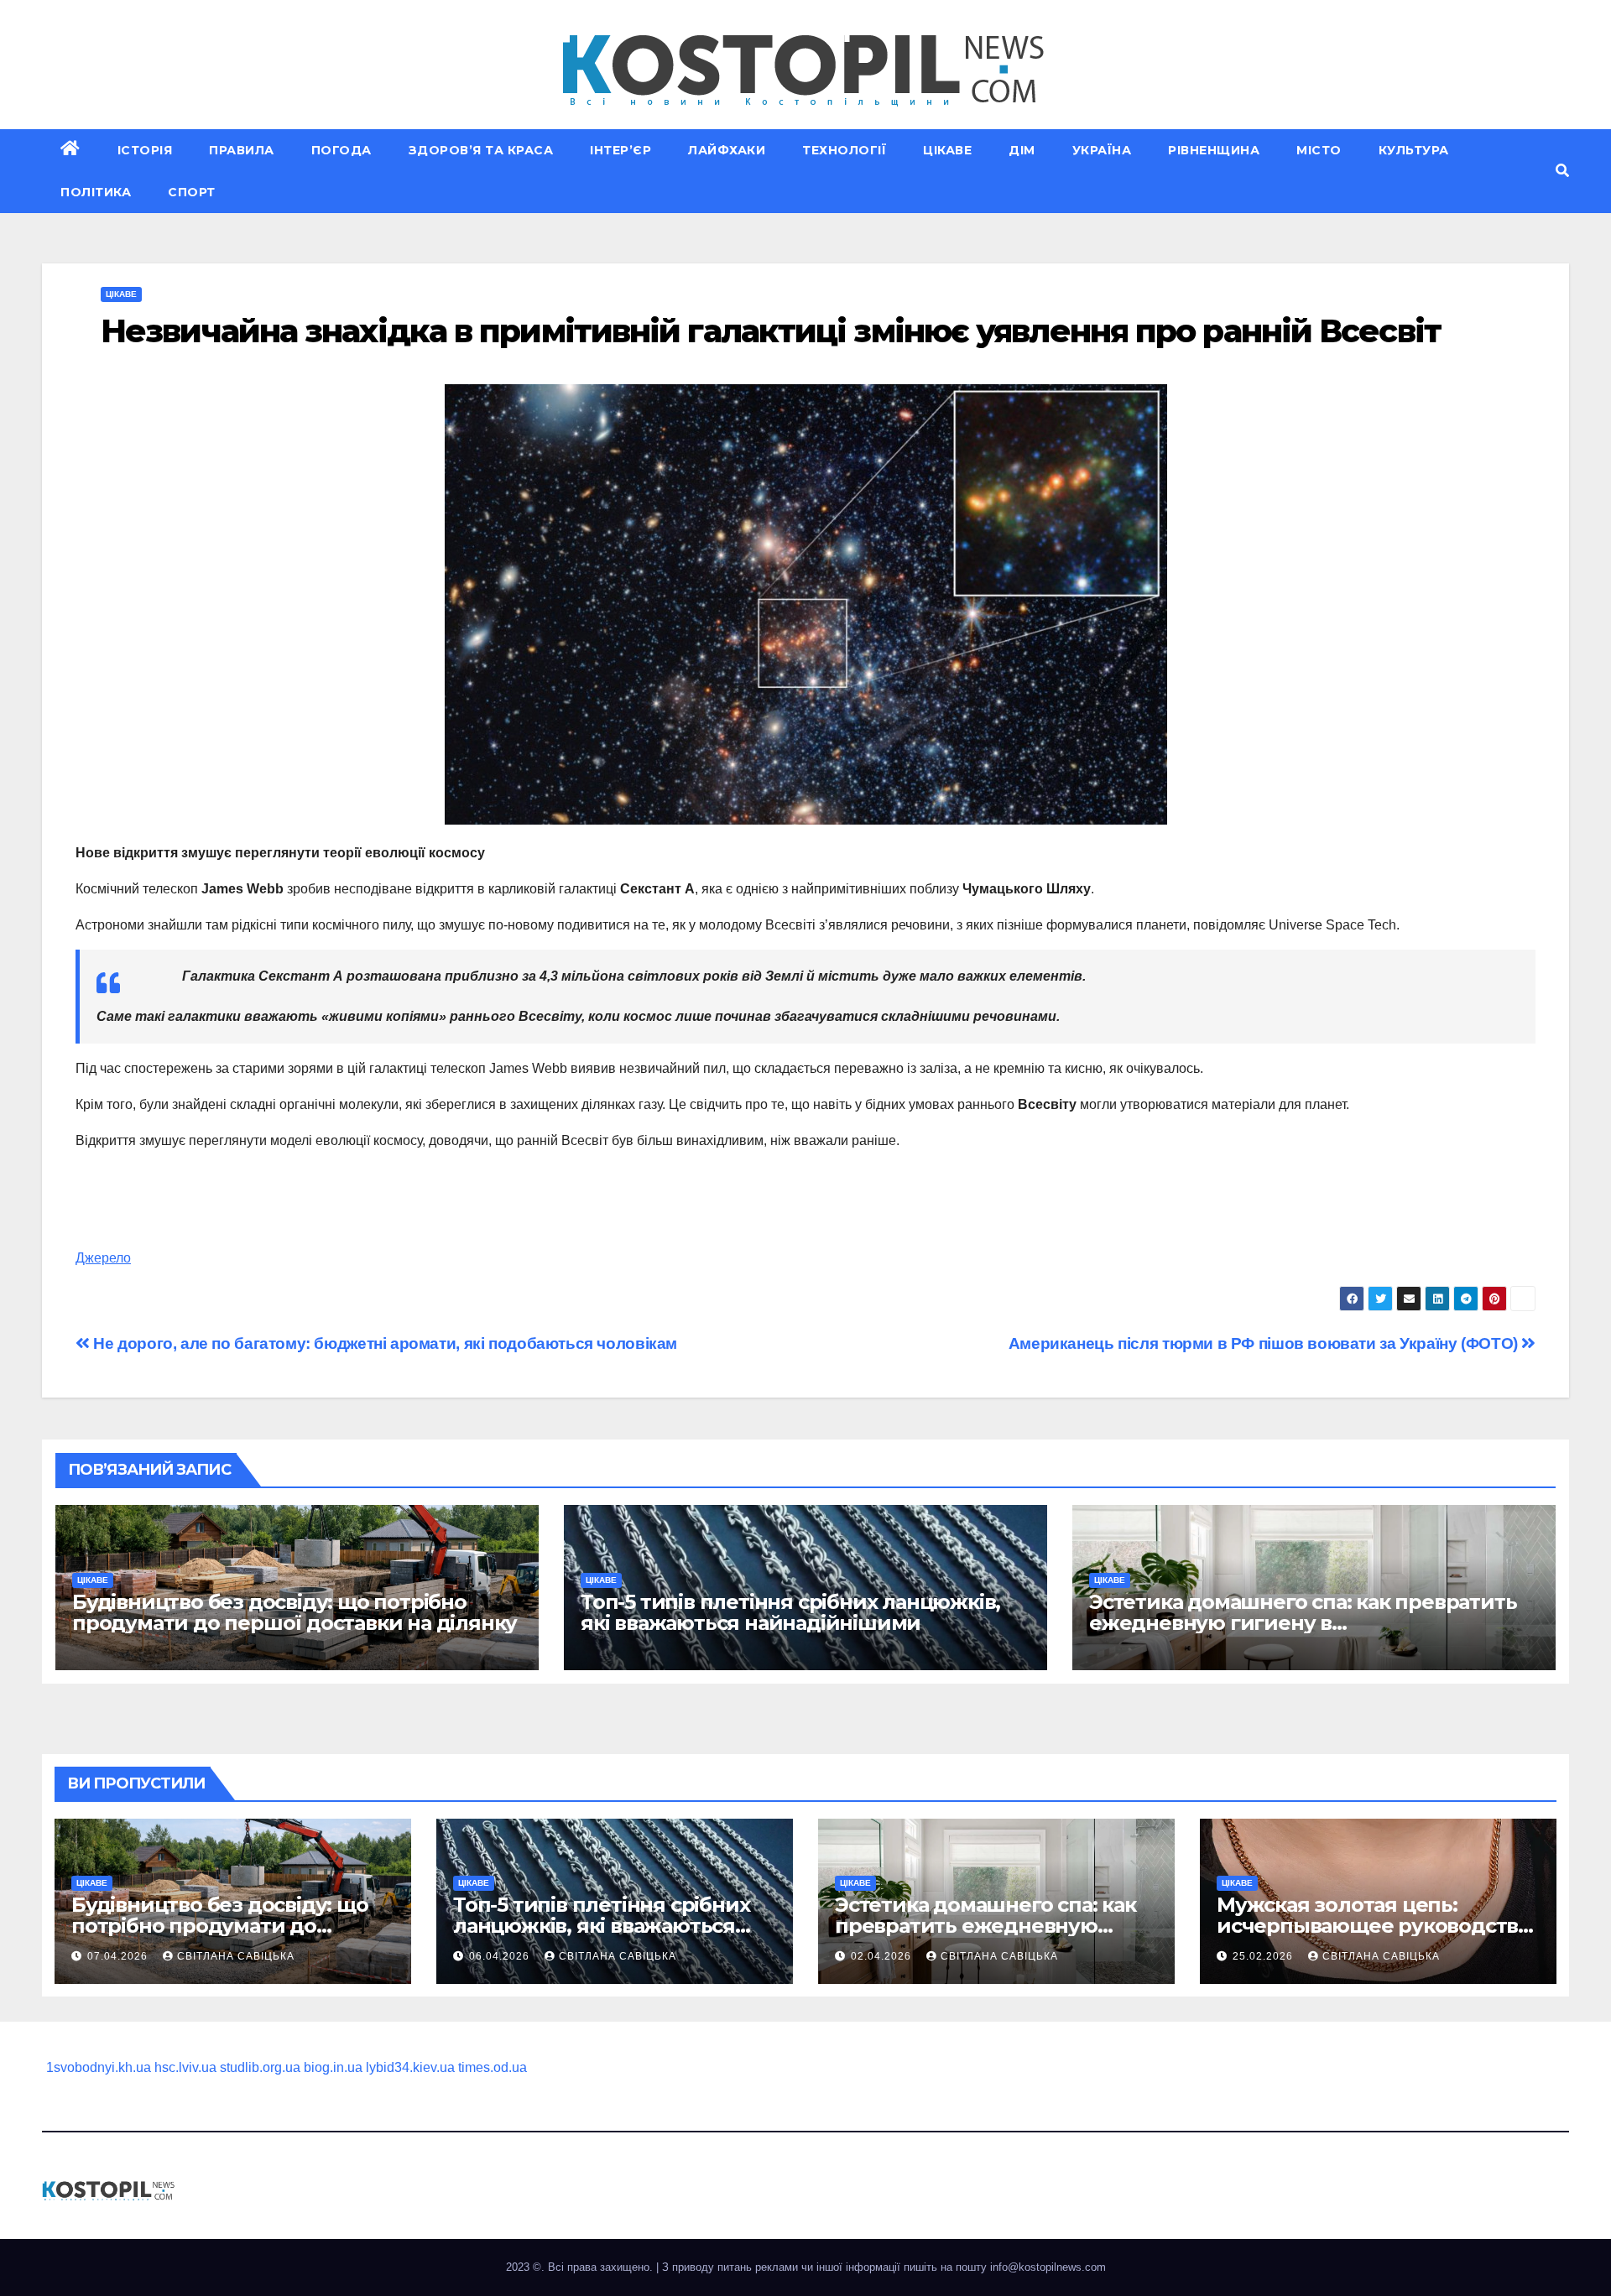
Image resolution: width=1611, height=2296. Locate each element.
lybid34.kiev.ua (410, 2067)
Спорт (192, 192)
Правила (242, 150)
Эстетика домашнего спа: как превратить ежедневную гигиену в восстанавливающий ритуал (1303, 1623)
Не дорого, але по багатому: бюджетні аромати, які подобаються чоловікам (383, 1343)
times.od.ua (493, 2067)
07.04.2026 (119, 1956)
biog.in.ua (333, 2067)
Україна (1102, 150)
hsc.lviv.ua (185, 2067)
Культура (1414, 150)
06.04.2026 (501, 1956)
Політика (96, 192)
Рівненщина (1214, 150)
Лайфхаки (727, 150)
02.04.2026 (883, 1956)
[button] (1562, 171)
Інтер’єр (620, 150)
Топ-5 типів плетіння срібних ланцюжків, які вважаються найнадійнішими (790, 1612)
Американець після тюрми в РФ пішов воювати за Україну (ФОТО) (1265, 1343)
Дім (1022, 150)
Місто (1319, 150)
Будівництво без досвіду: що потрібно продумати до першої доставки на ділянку (295, 1612)
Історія (145, 150)
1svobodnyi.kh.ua (99, 2067)
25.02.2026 (1264, 1956)
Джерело (103, 1258)
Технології (844, 150)
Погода (341, 150)
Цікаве (947, 150)
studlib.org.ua (260, 2067)
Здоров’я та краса (481, 150)
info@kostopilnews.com (1048, 2267)
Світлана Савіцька (236, 1956)
